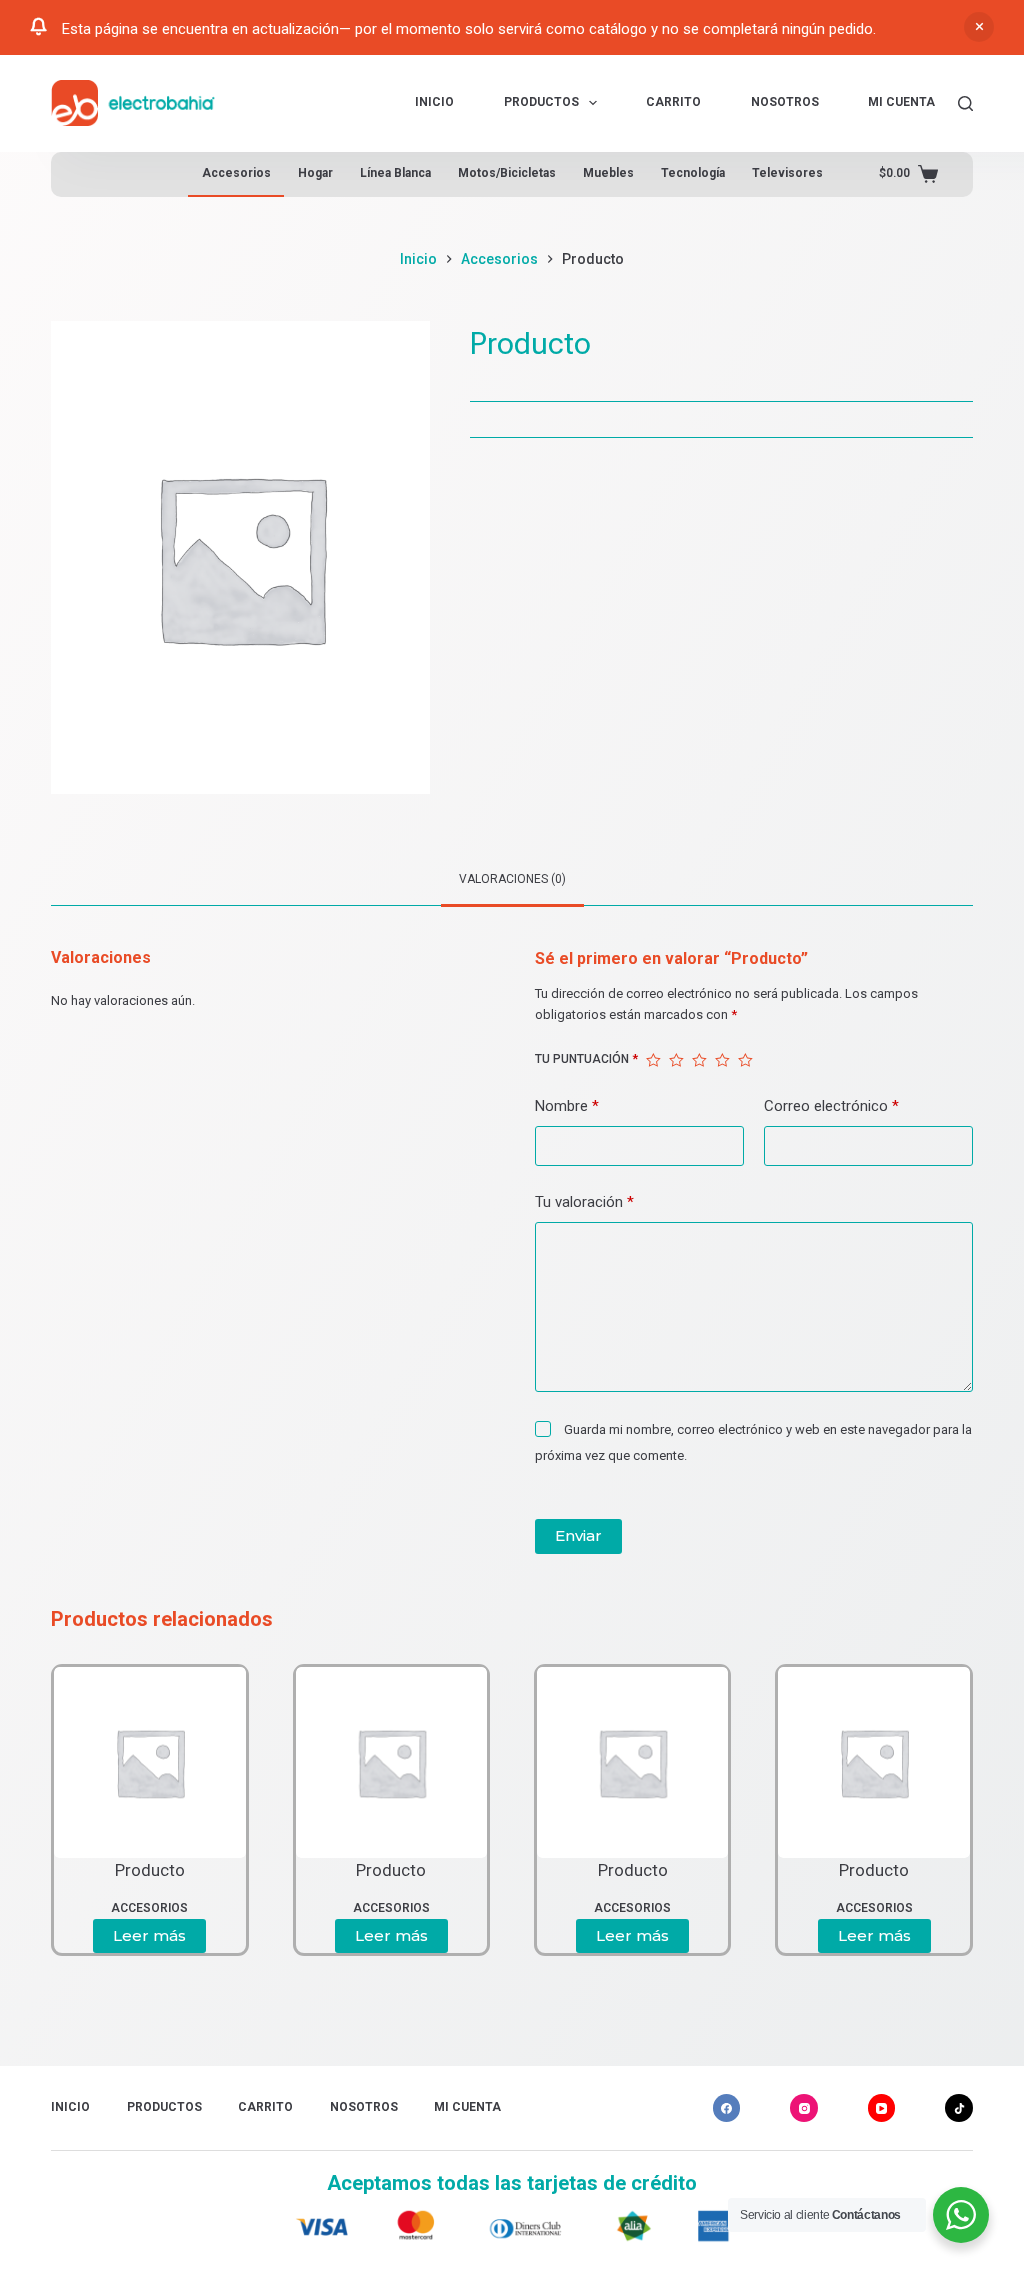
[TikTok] (959, 2108)
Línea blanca (395, 173)
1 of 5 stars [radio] (653, 1060)
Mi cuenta (901, 102)
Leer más (149, 1935)
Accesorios (236, 173)
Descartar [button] (979, 27)
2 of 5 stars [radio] (676, 1060)
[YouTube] (882, 2108)
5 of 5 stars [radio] (745, 1060)
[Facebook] (727, 2108)
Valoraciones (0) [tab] (512, 879)
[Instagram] (804, 2108)
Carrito (673, 102)
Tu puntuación (586, 1059)
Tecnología (693, 173)
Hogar (315, 173)
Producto (150, 1870)
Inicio (434, 102)
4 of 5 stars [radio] (722, 1060)
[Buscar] (965, 103)
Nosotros (785, 102)
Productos (541, 102)
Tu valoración (584, 1202)
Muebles (608, 173)
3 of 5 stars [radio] (699, 1060)
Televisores (787, 173)
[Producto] (149, 1762)
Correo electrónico (831, 1106)
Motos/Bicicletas (507, 173)
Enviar (578, 1535)
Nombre (567, 1106)
